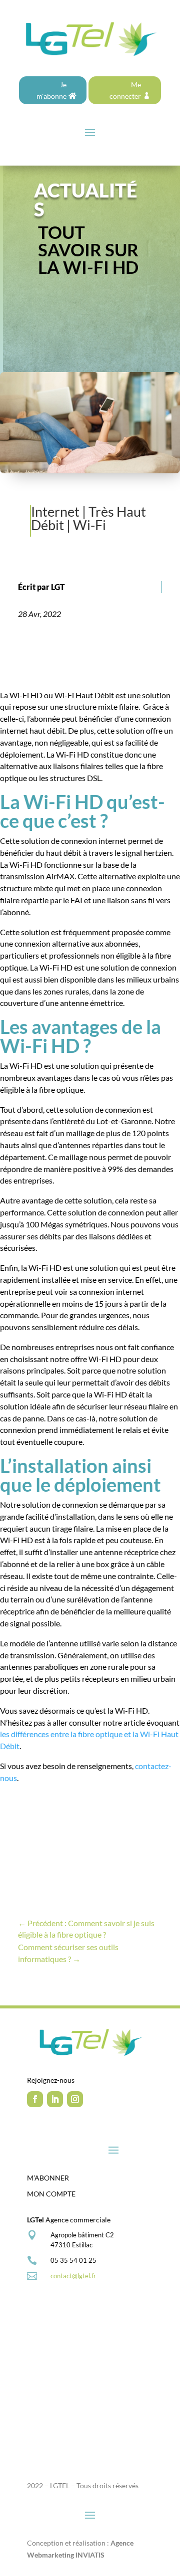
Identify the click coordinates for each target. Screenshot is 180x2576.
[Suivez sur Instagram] (75, 2099)
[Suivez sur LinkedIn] (55, 2099)
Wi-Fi (89, 525)
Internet (55, 511)
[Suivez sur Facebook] (35, 2099)
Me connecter (125, 91)
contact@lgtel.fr (73, 2276)
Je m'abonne (51, 91)
